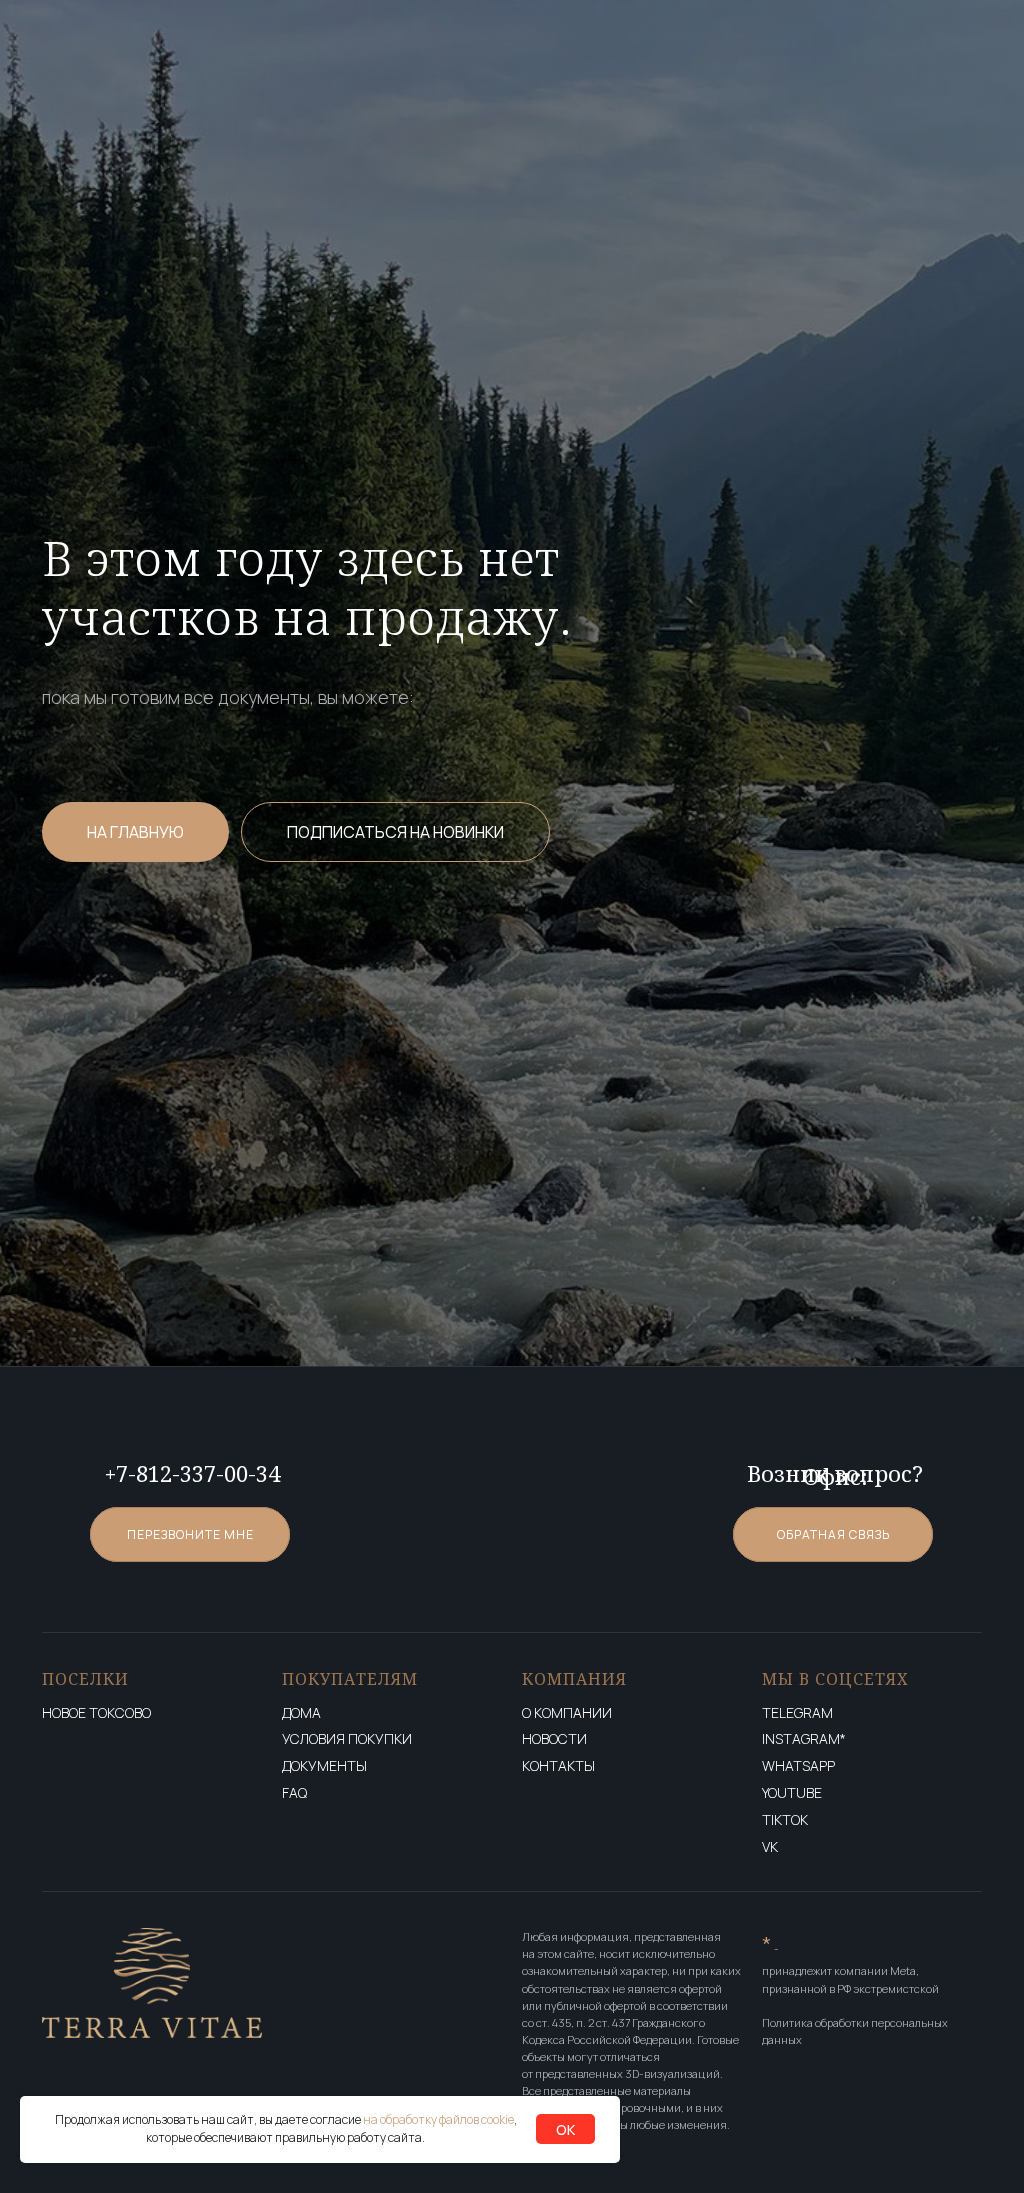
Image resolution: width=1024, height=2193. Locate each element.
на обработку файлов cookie (438, 2119)
